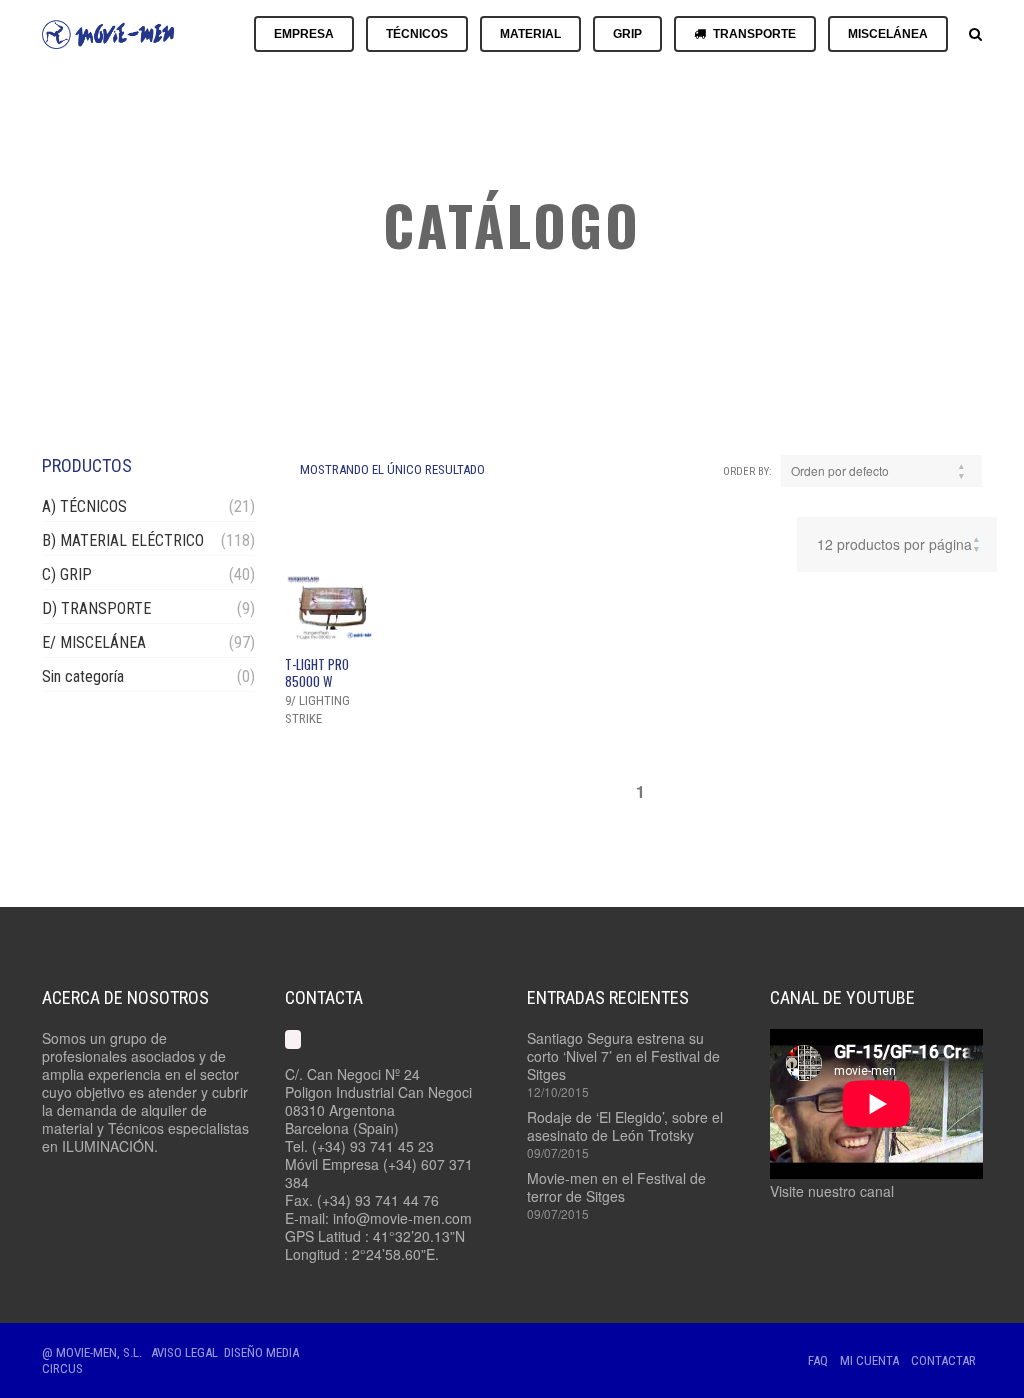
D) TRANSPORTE (96, 608)
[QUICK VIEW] (332, 607)
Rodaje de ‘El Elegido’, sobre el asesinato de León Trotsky (625, 1126)
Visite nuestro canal (832, 1191)
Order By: (747, 471)
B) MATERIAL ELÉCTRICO (123, 540)
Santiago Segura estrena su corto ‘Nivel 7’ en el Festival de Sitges (623, 1056)
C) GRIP (67, 574)
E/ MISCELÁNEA (94, 642)
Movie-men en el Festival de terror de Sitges (616, 1187)
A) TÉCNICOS (84, 506)
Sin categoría (83, 676)
